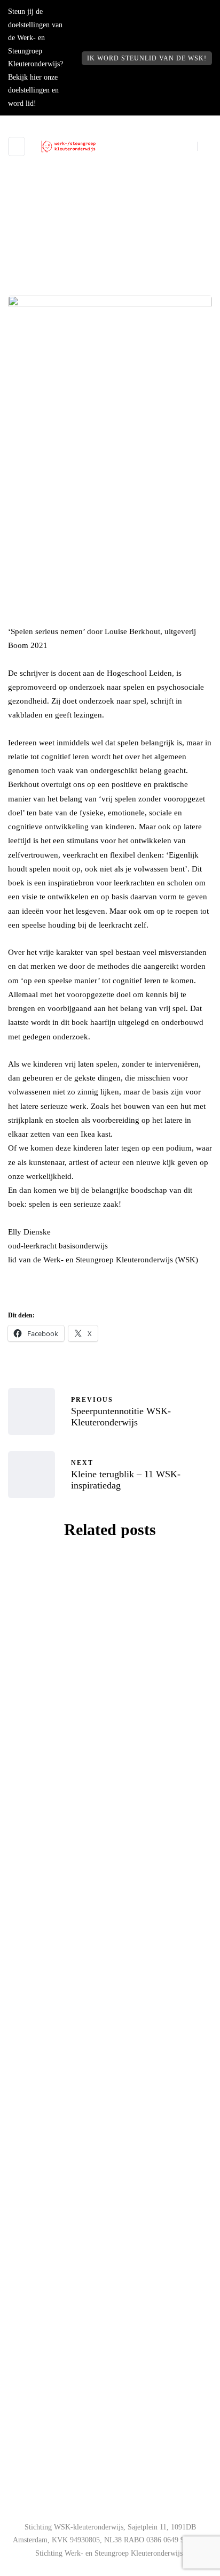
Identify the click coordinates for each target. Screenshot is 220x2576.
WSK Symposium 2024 (110, 1740)
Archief (110, 291)
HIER (99, 2416)
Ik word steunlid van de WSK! (147, 58)
